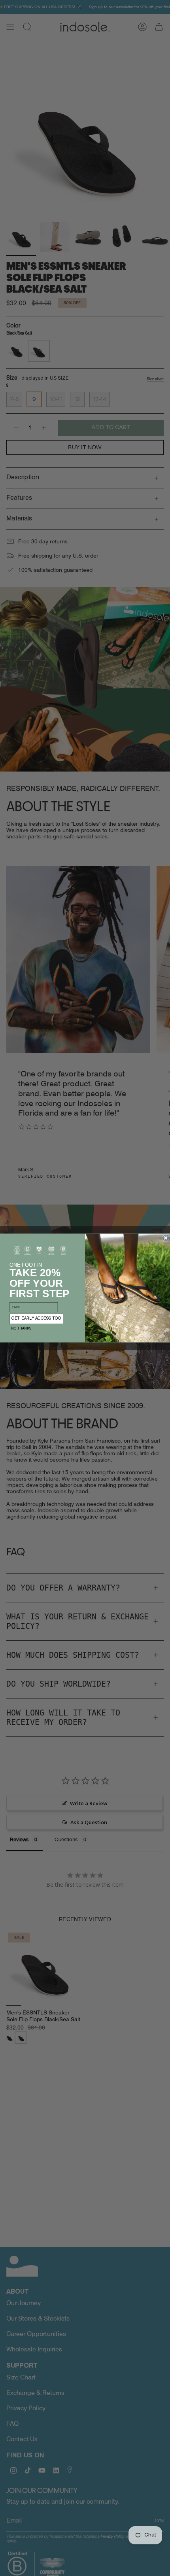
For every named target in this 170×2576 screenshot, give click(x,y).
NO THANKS (21, 1329)
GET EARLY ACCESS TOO (36, 1319)
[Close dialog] (166, 1238)
